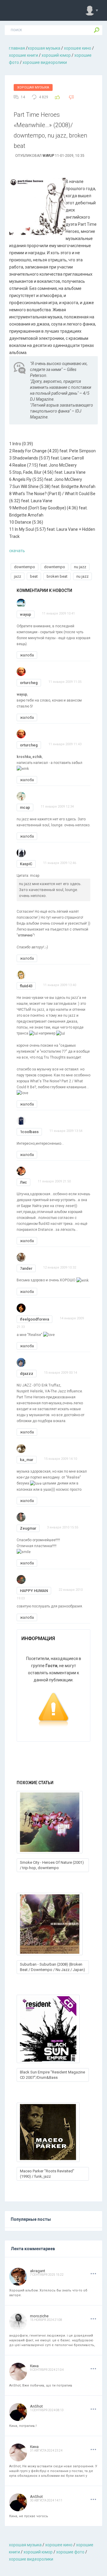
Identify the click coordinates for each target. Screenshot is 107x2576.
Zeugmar (28, 1528)
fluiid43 (26, 986)
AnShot (36, 2406)
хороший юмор (56, 55)
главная (17, 48)
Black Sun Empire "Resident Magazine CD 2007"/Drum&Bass (52, 2075)
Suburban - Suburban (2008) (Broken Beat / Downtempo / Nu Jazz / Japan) (52, 1967)
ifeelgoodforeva (34, 1319)
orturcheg (29, 683)
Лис (23, 1182)
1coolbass (29, 1132)
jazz (18, 576)
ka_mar (27, 1460)
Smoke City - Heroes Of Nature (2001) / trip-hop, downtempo (52, 1865)
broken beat (57, 576)
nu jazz (80, 567)
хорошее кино (78, 48)
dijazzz (27, 1374)
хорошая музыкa (44, 48)
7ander (26, 1268)
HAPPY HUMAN (34, 1591)
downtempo (25, 567)
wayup (48, 156)
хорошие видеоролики (45, 62)
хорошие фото (70, 2552)
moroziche (39, 2316)
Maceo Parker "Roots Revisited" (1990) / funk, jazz (47, 2174)
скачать (17, 551)
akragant (38, 2271)
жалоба (27, 655)
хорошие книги (23, 55)
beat (34, 576)
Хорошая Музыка (33, 87)
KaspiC (26, 864)
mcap (25, 807)
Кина (34, 2366)
